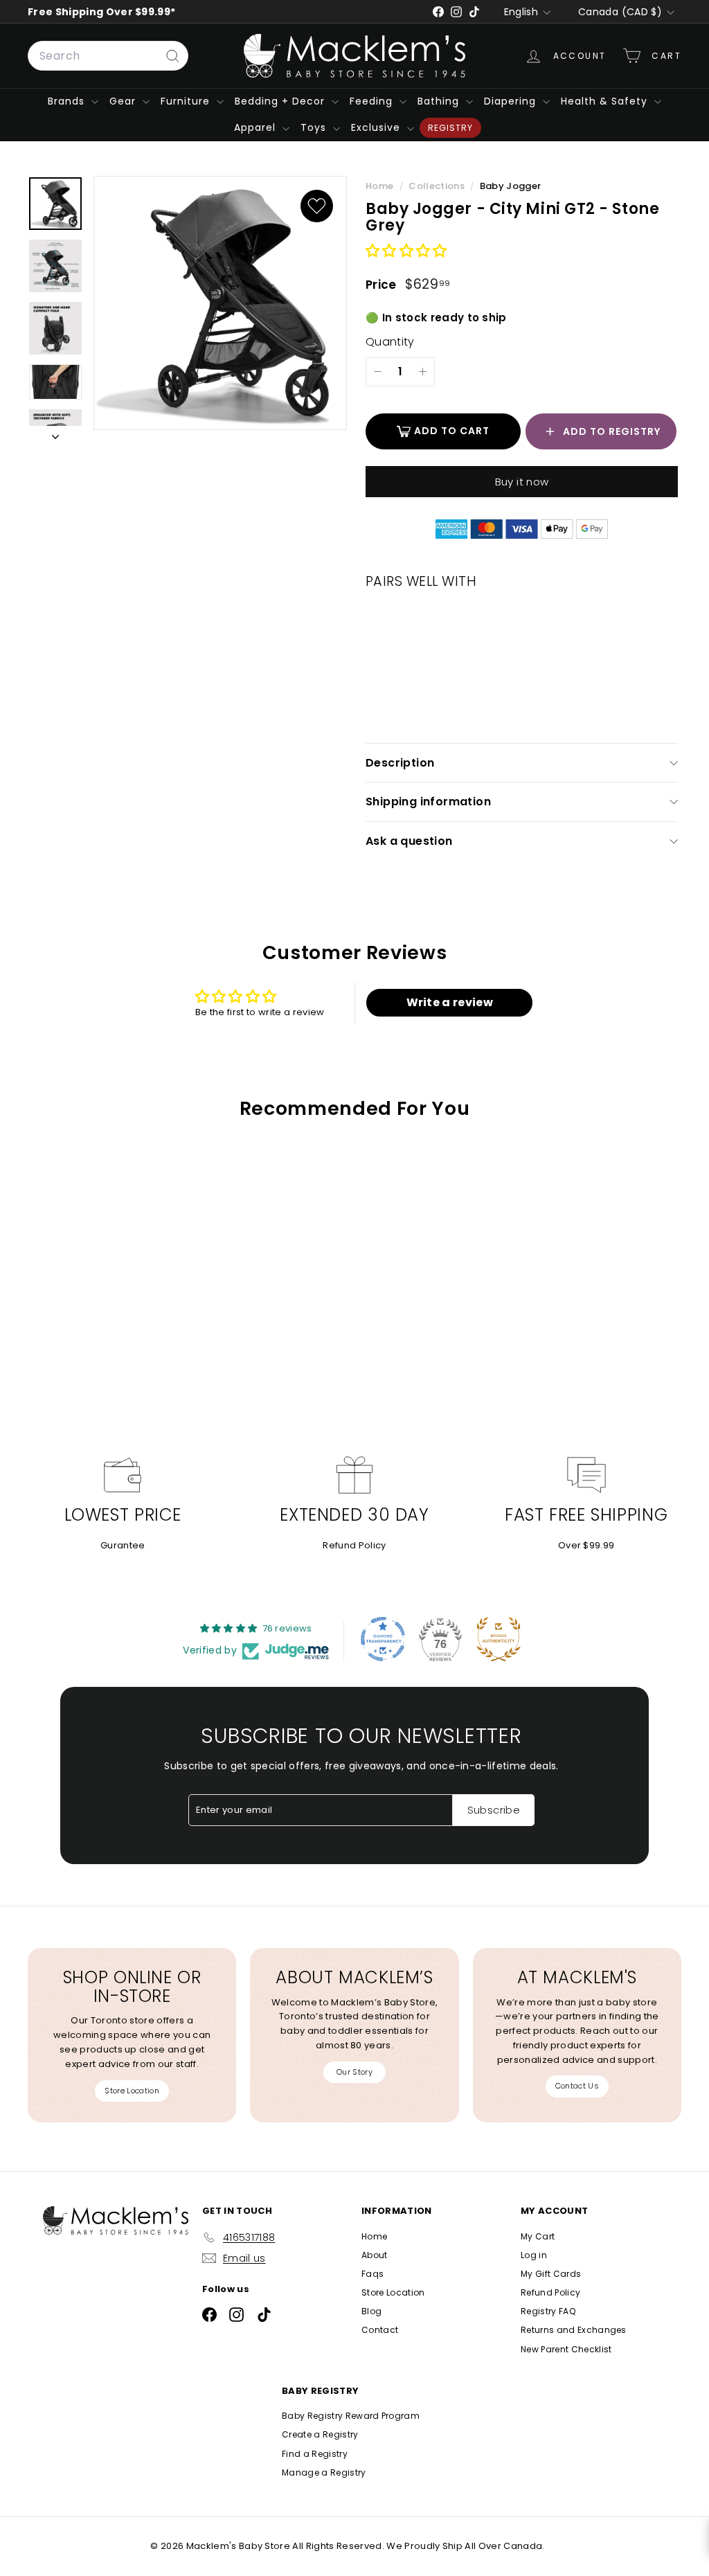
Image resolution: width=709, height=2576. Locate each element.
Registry (450, 128)
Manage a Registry (324, 2472)
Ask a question (409, 841)
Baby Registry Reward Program (351, 2416)
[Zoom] (220, 303)
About (375, 2255)
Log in (534, 2255)
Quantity (390, 342)
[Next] (55, 435)
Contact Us (577, 2086)
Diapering (512, 101)
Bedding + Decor (281, 101)
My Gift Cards (551, 2274)
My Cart (538, 2236)
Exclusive (377, 127)
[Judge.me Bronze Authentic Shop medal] (499, 1639)
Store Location (132, 2091)
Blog (371, 2311)
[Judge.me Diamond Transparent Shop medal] (383, 1639)
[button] (406, 252)
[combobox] (108, 56)
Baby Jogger (511, 186)
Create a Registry (320, 2434)
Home (381, 186)
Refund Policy (354, 1545)
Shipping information (428, 802)
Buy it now (522, 482)
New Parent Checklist (566, 2349)
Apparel (257, 127)
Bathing (440, 101)
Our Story (354, 2072)
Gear (124, 101)
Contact (380, 2330)
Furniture (187, 101)
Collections (438, 186)
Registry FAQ (548, 2311)
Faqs (373, 2274)
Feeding (373, 101)
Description (400, 763)
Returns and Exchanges (574, 2330)
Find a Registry (315, 2454)
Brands (68, 101)
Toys (315, 127)
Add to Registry (612, 431)
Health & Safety (606, 101)
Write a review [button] (450, 1002)
